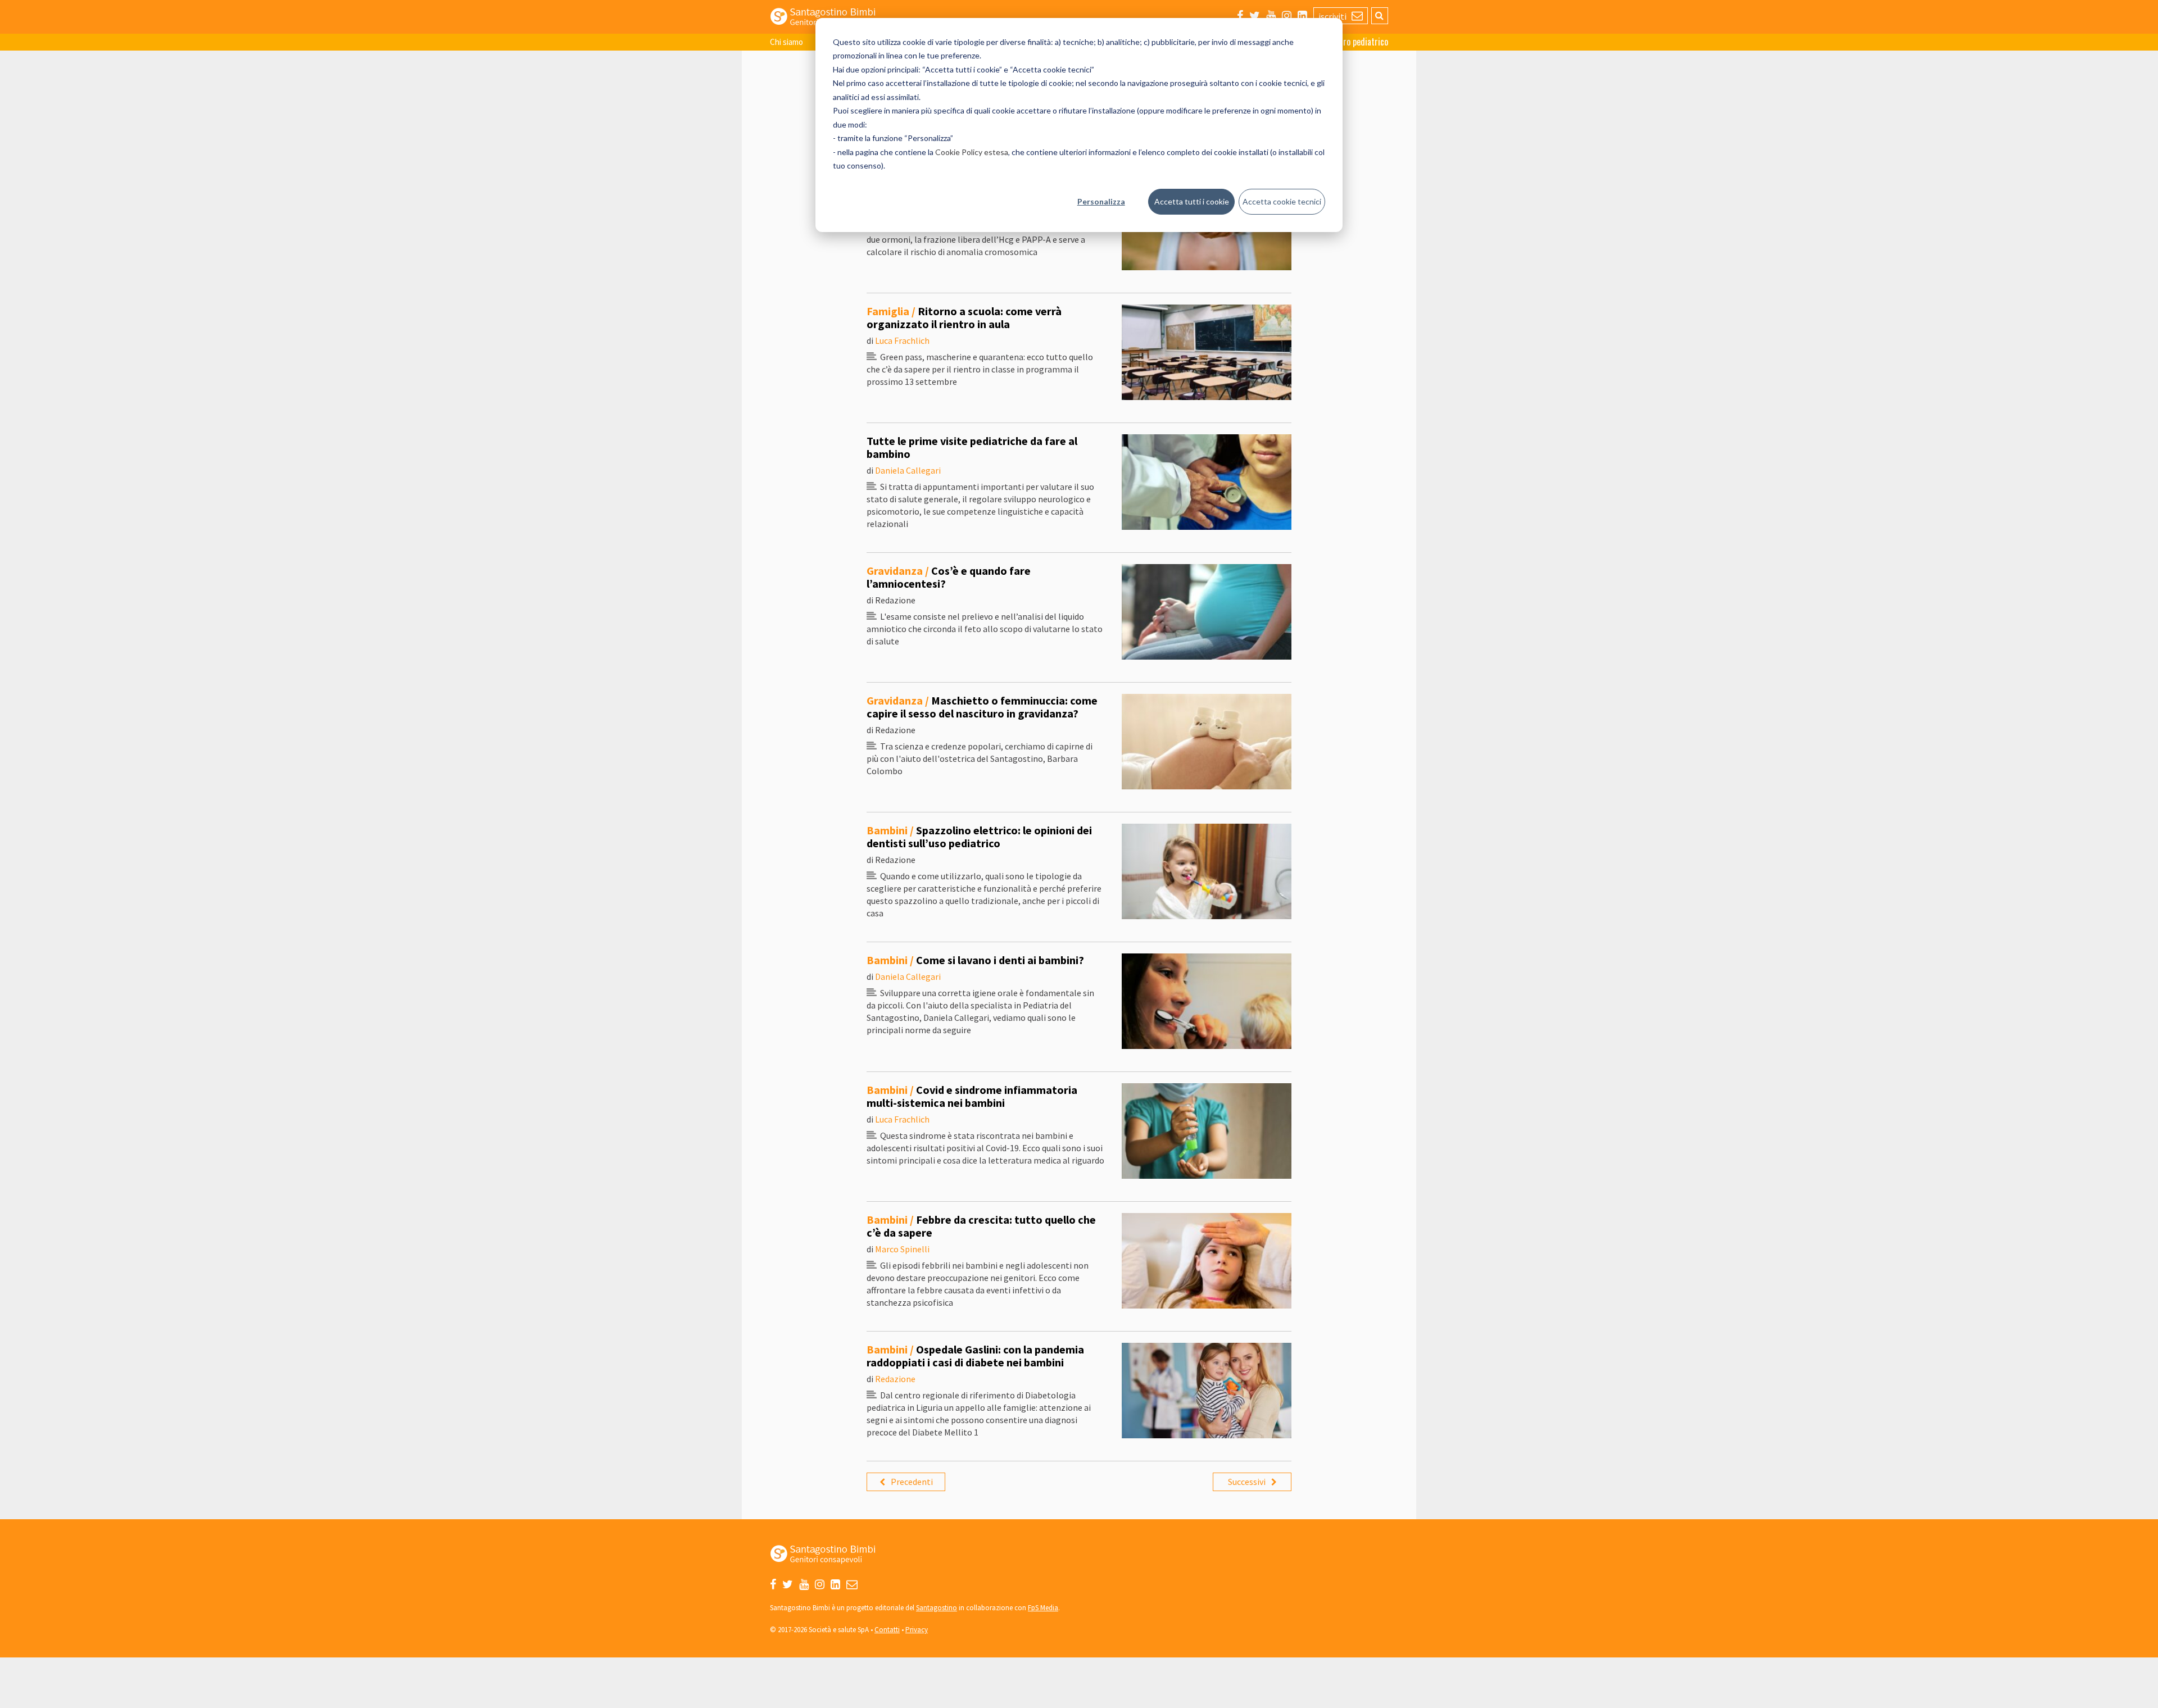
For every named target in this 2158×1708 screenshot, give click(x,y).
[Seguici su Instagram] (1287, 15)
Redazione (895, 1379)
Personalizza (1101, 201)
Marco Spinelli (902, 1249)
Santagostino (937, 1608)
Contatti (887, 1630)
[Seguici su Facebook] (1240, 15)
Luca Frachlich (902, 340)
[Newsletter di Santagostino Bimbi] (852, 1584)
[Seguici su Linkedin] (1302, 15)
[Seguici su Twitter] (1255, 15)
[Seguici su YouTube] (1271, 15)
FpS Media (1043, 1608)
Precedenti (912, 1482)
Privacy (917, 1630)
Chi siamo (786, 42)
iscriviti (1333, 16)
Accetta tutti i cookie (1192, 201)
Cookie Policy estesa (972, 152)
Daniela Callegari (908, 470)
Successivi (1247, 1482)
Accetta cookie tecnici (1282, 201)
